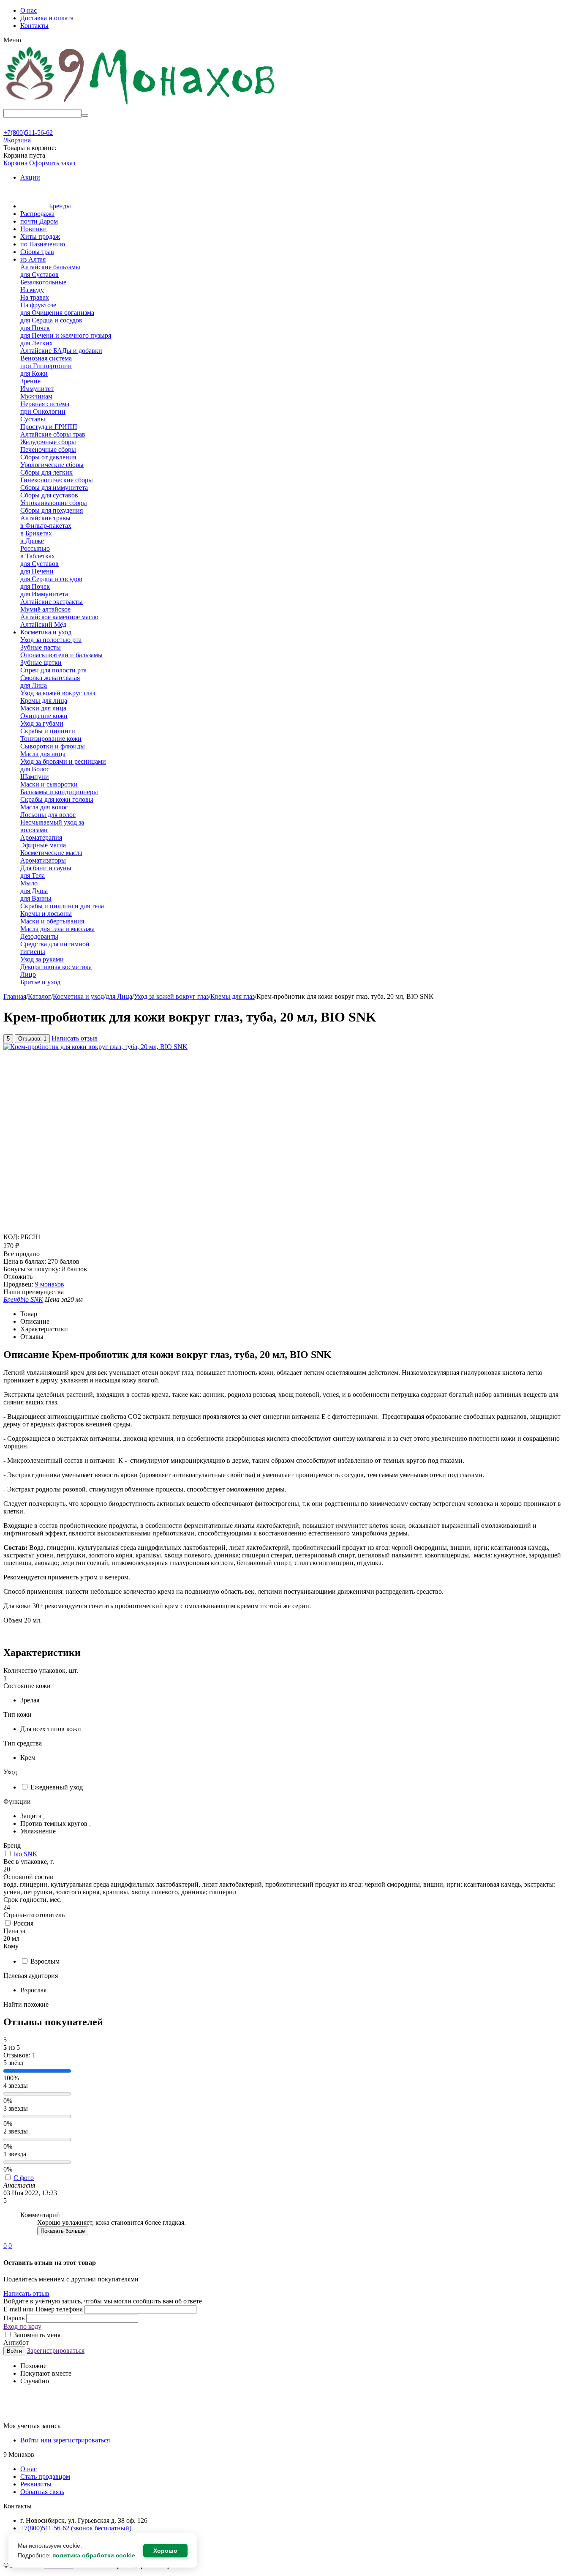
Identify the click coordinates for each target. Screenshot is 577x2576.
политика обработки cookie (94, 2555)
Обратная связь (42, 2492)
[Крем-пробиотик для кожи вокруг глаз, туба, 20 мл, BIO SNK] (95, 1047)
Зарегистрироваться (56, 2351)
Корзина (15, 163)
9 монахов (50, 1284)
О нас (29, 10)
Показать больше (63, 2231)
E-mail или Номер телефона (44, 2309)
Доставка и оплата (47, 18)
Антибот (16, 2342)
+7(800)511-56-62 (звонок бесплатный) (76, 2528)
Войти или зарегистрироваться (65, 2440)
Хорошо (165, 2551)
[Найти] (85, 115)
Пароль (15, 2318)
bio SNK (26, 1854)
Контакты (34, 26)
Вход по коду (22, 2326)
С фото (24, 2178)
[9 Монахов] (141, 105)
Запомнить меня (36, 2335)
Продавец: (18, 1284)
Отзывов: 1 (32, 1039)
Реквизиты (36, 2484)
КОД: (11, 1237)
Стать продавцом (45, 2476)
